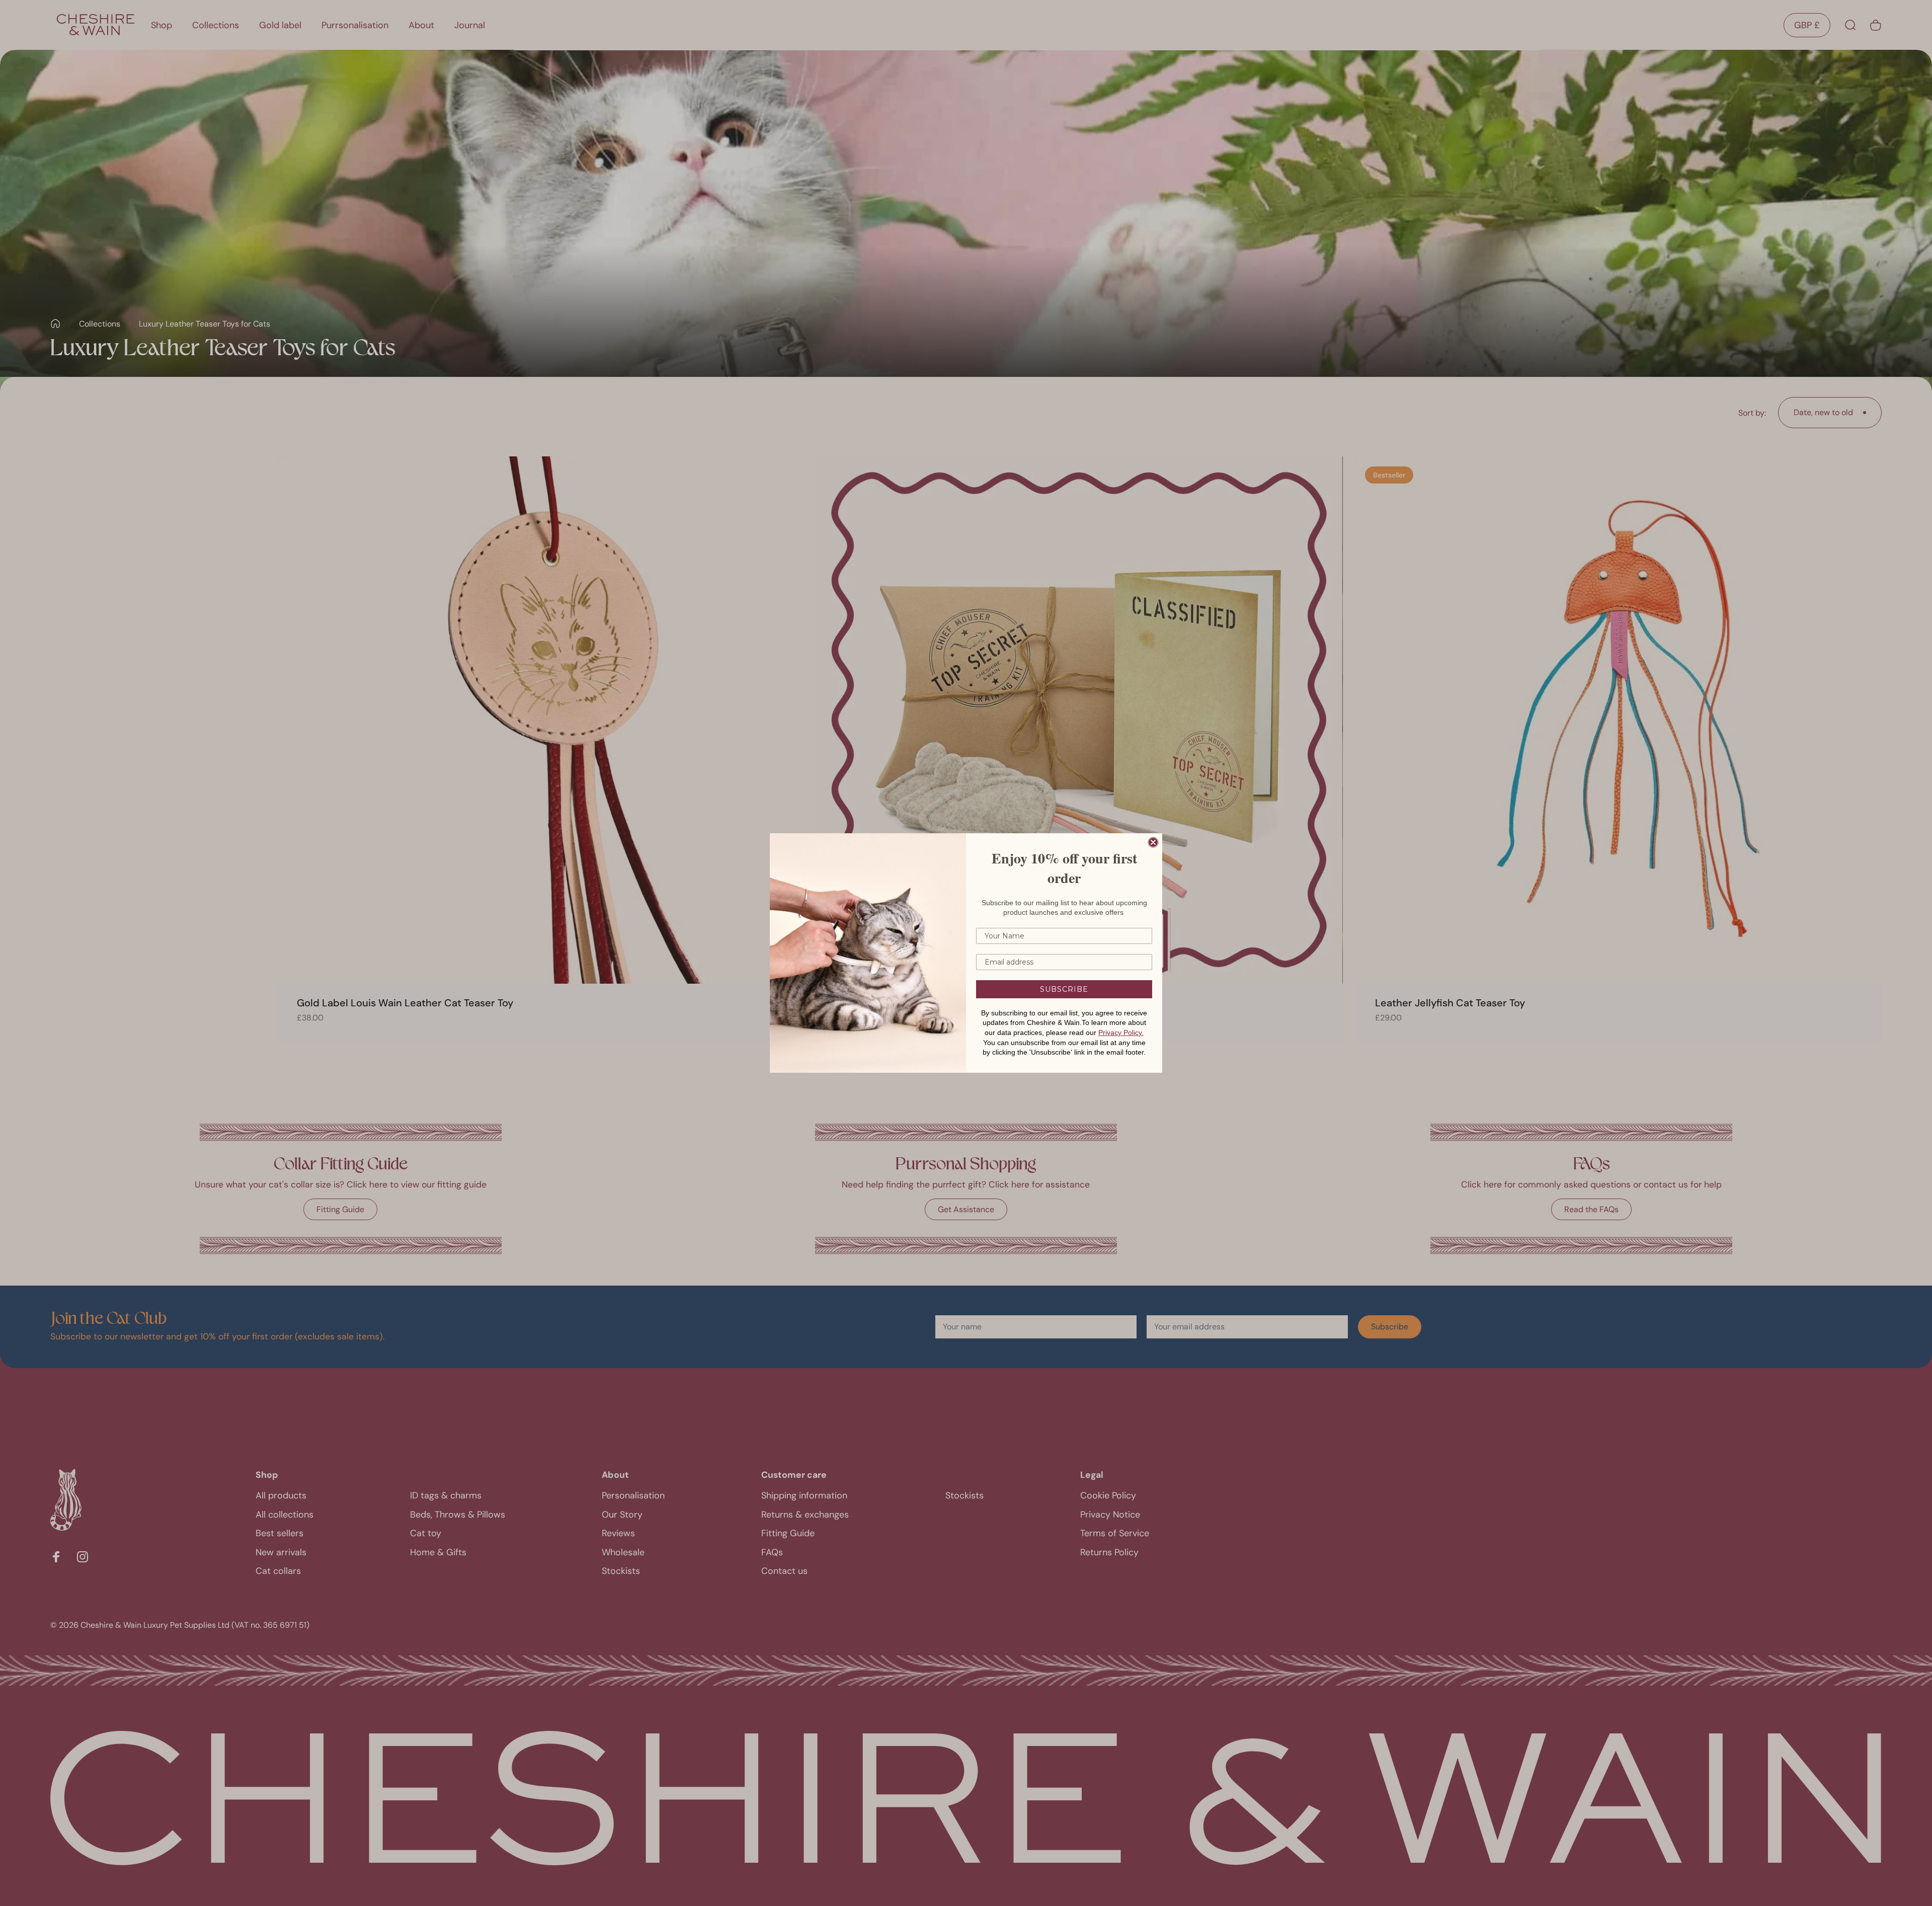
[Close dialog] (1153, 842)
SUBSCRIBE (1064, 989)
